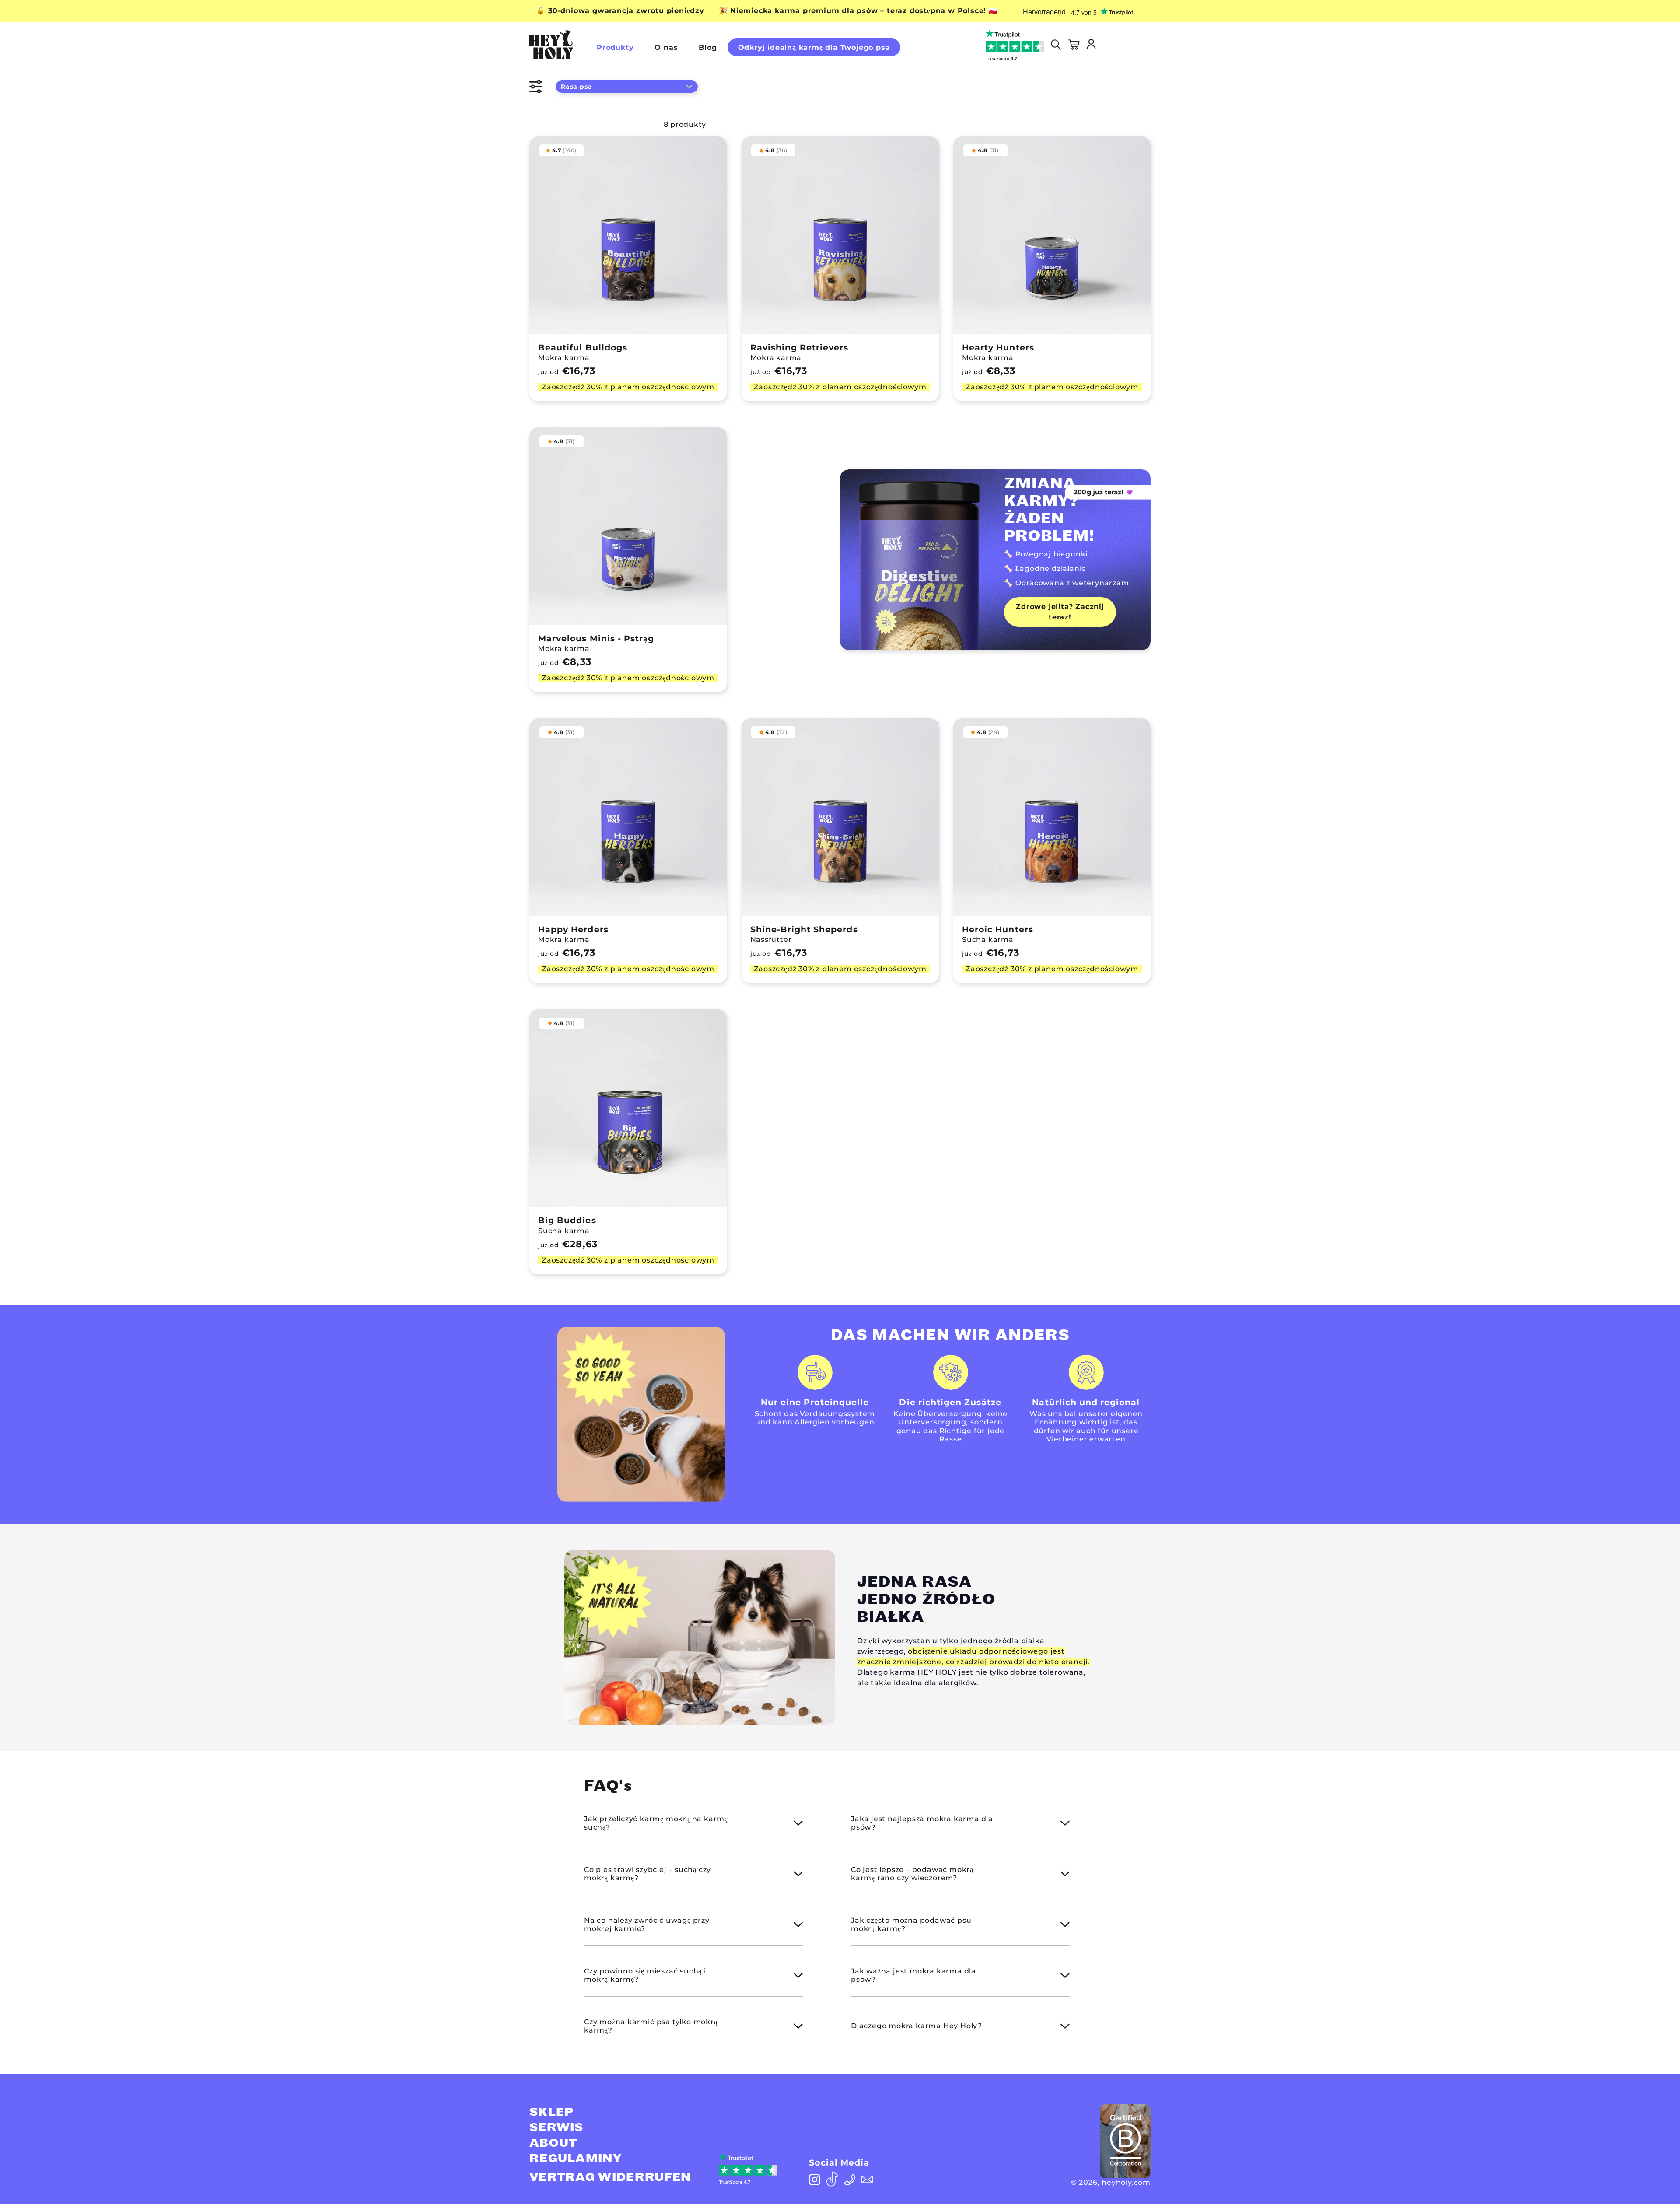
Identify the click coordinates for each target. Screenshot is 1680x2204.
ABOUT (553, 2143)
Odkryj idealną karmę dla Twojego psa (814, 47)
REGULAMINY (576, 2159)
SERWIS (556, 2127)
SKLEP (552, 2112)
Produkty (615, 47)
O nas (666, 47)
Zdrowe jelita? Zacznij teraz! (1060, 612)
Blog (708, 47)
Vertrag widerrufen (610, 2177)
